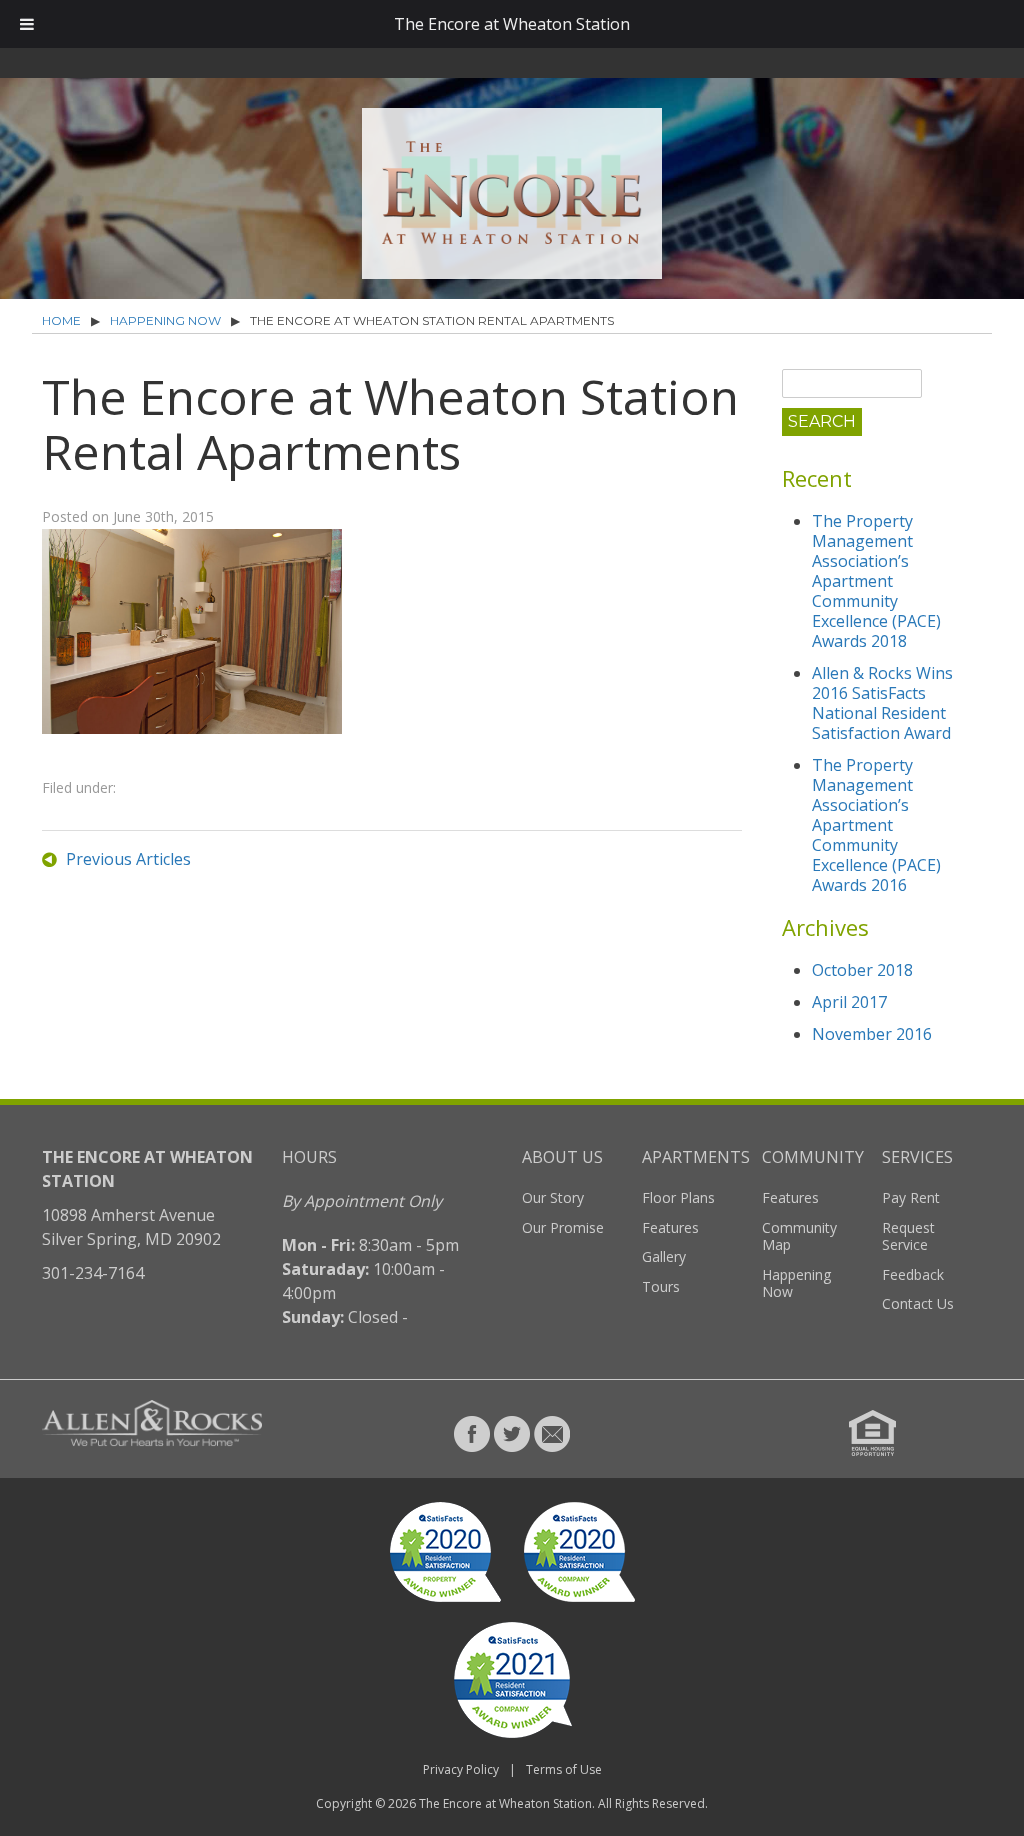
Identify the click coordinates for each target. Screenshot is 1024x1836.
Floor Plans (678, 1197)
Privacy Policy (461, 1769)
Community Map (799, 1236)
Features (670, 1227)
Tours (661, 1286)
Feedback (913, 1274)
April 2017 (849, 1002)
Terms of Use (564, 1769)
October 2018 (862, 970)
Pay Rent (911, 1197)
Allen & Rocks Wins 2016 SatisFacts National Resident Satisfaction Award (882, 703)
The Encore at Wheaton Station (505, 1803)
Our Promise (563, 1227)
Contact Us (918, 1303)
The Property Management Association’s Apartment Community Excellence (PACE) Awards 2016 (876, 825)
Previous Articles (128, 859)
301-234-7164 (93, 1273)
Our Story (553, 1197)
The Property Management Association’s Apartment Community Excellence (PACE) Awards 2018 (876, 581)
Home (61, 320)
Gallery (664, 1256)
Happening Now (165, 320)
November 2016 (872, 1034)
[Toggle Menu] (27, 24)
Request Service (908, 1236)
